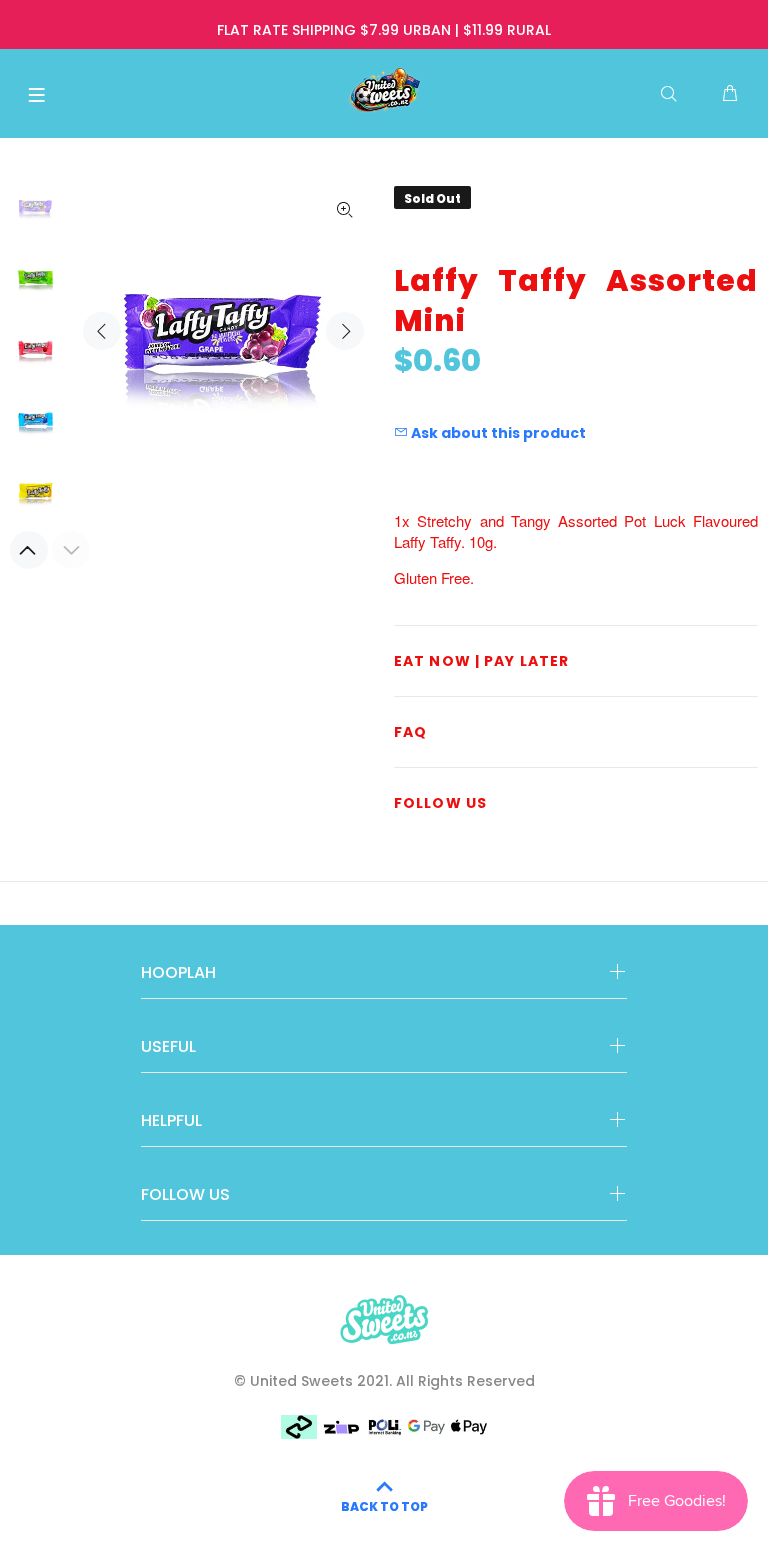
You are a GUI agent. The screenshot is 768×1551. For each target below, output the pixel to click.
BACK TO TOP (384, 1506)
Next (345, 331)
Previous (102, 331)
